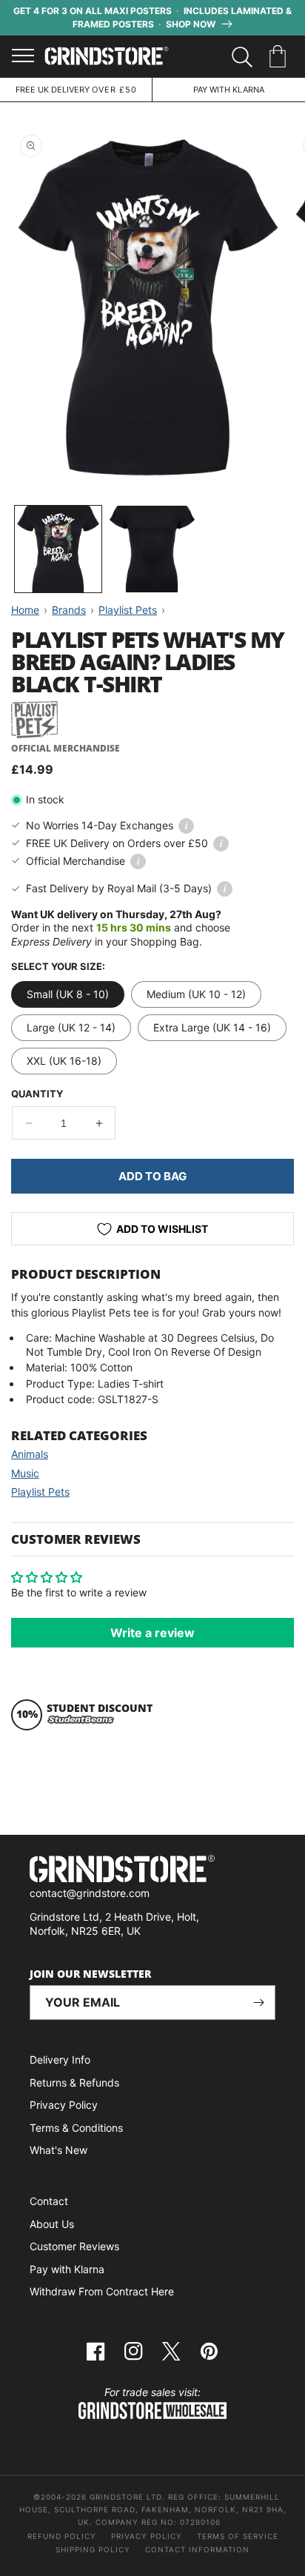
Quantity (37, 1094)
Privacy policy (147, 2536)
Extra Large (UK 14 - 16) (212, 1027)
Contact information (197, 2549)
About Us (52, 2224)
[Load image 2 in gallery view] (152, 549)
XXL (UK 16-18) (64, 1061)
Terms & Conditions (76, 2128)
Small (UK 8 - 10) (68, 994)
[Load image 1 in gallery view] (58, 549)
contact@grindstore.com (90, 1893)
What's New (58, 2150)
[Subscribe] (258, 2003)
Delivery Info (60, 2060)
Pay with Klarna (67, 2269)
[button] (280, 57)
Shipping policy (93, 2549)
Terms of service (238, 2536)
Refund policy (62, 2536)
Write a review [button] (152, 1633)
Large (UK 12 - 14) (71, 1027)
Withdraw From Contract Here (102, 2291)
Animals (30, 1454)
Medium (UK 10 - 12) (196, 994)
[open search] (242, 57)
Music (25, 1473)
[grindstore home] (152, 1871)
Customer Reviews (74, 2246)
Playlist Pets (40, 1492)
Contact (49, 2201)
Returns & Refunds (74, 2082)
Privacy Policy (64, 2105)
